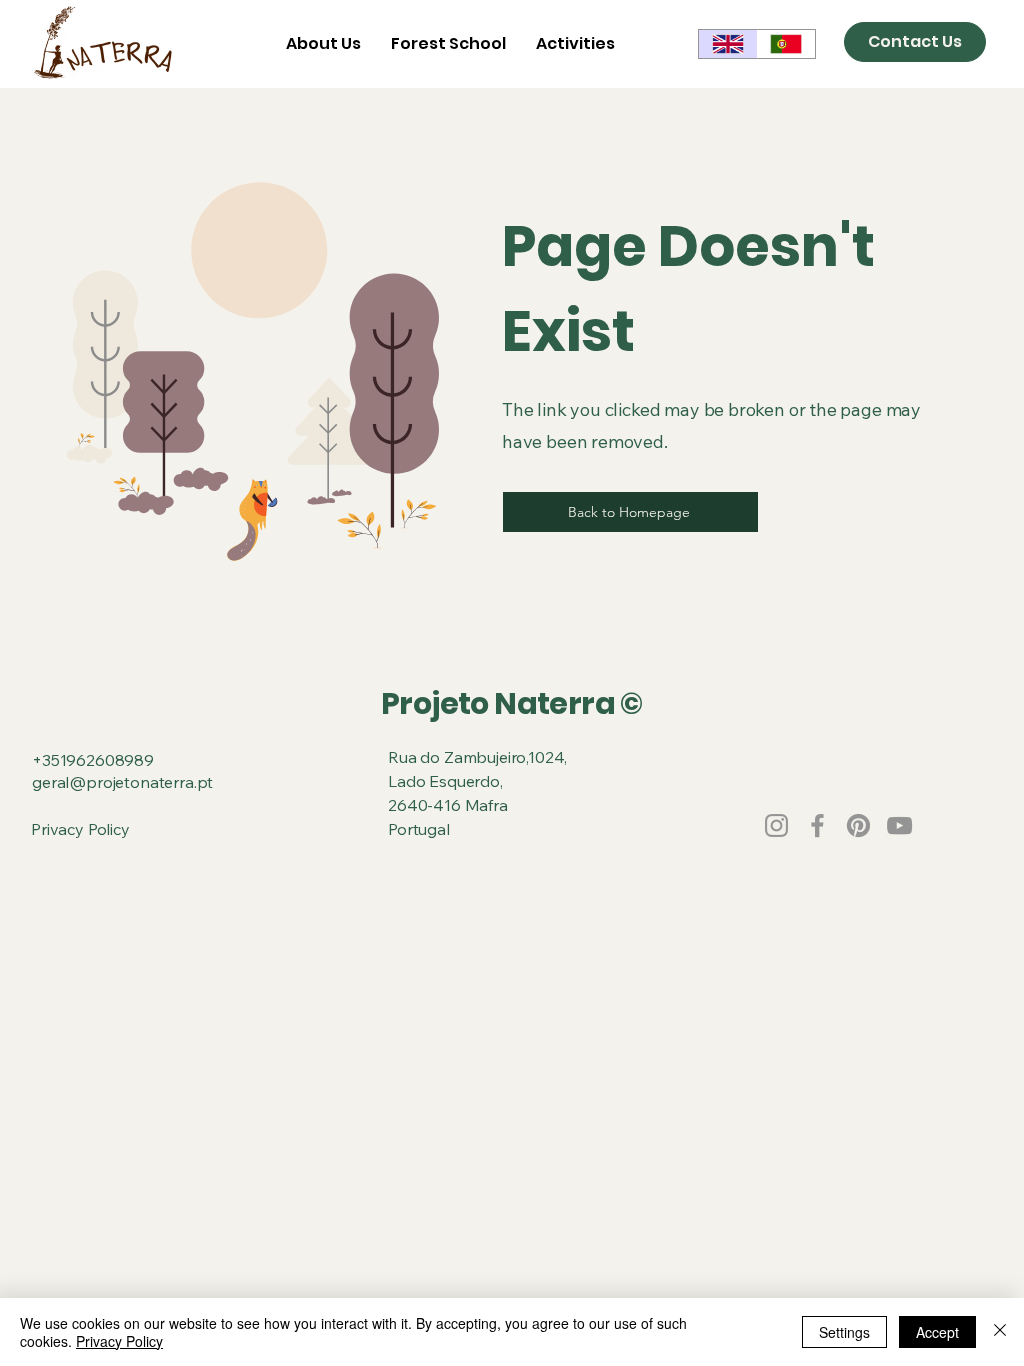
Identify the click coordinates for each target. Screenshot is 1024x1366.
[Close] (1000, 1332)
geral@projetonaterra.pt (122, 782)
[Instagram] (776, 825)
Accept (937, 1332)
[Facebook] (817, 825)
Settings (844, 1332)
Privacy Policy (80, 829)
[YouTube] (899, 825)
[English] (728, 44)
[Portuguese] (786, 44)
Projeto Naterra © (512, 703)
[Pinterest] (858, 825)
